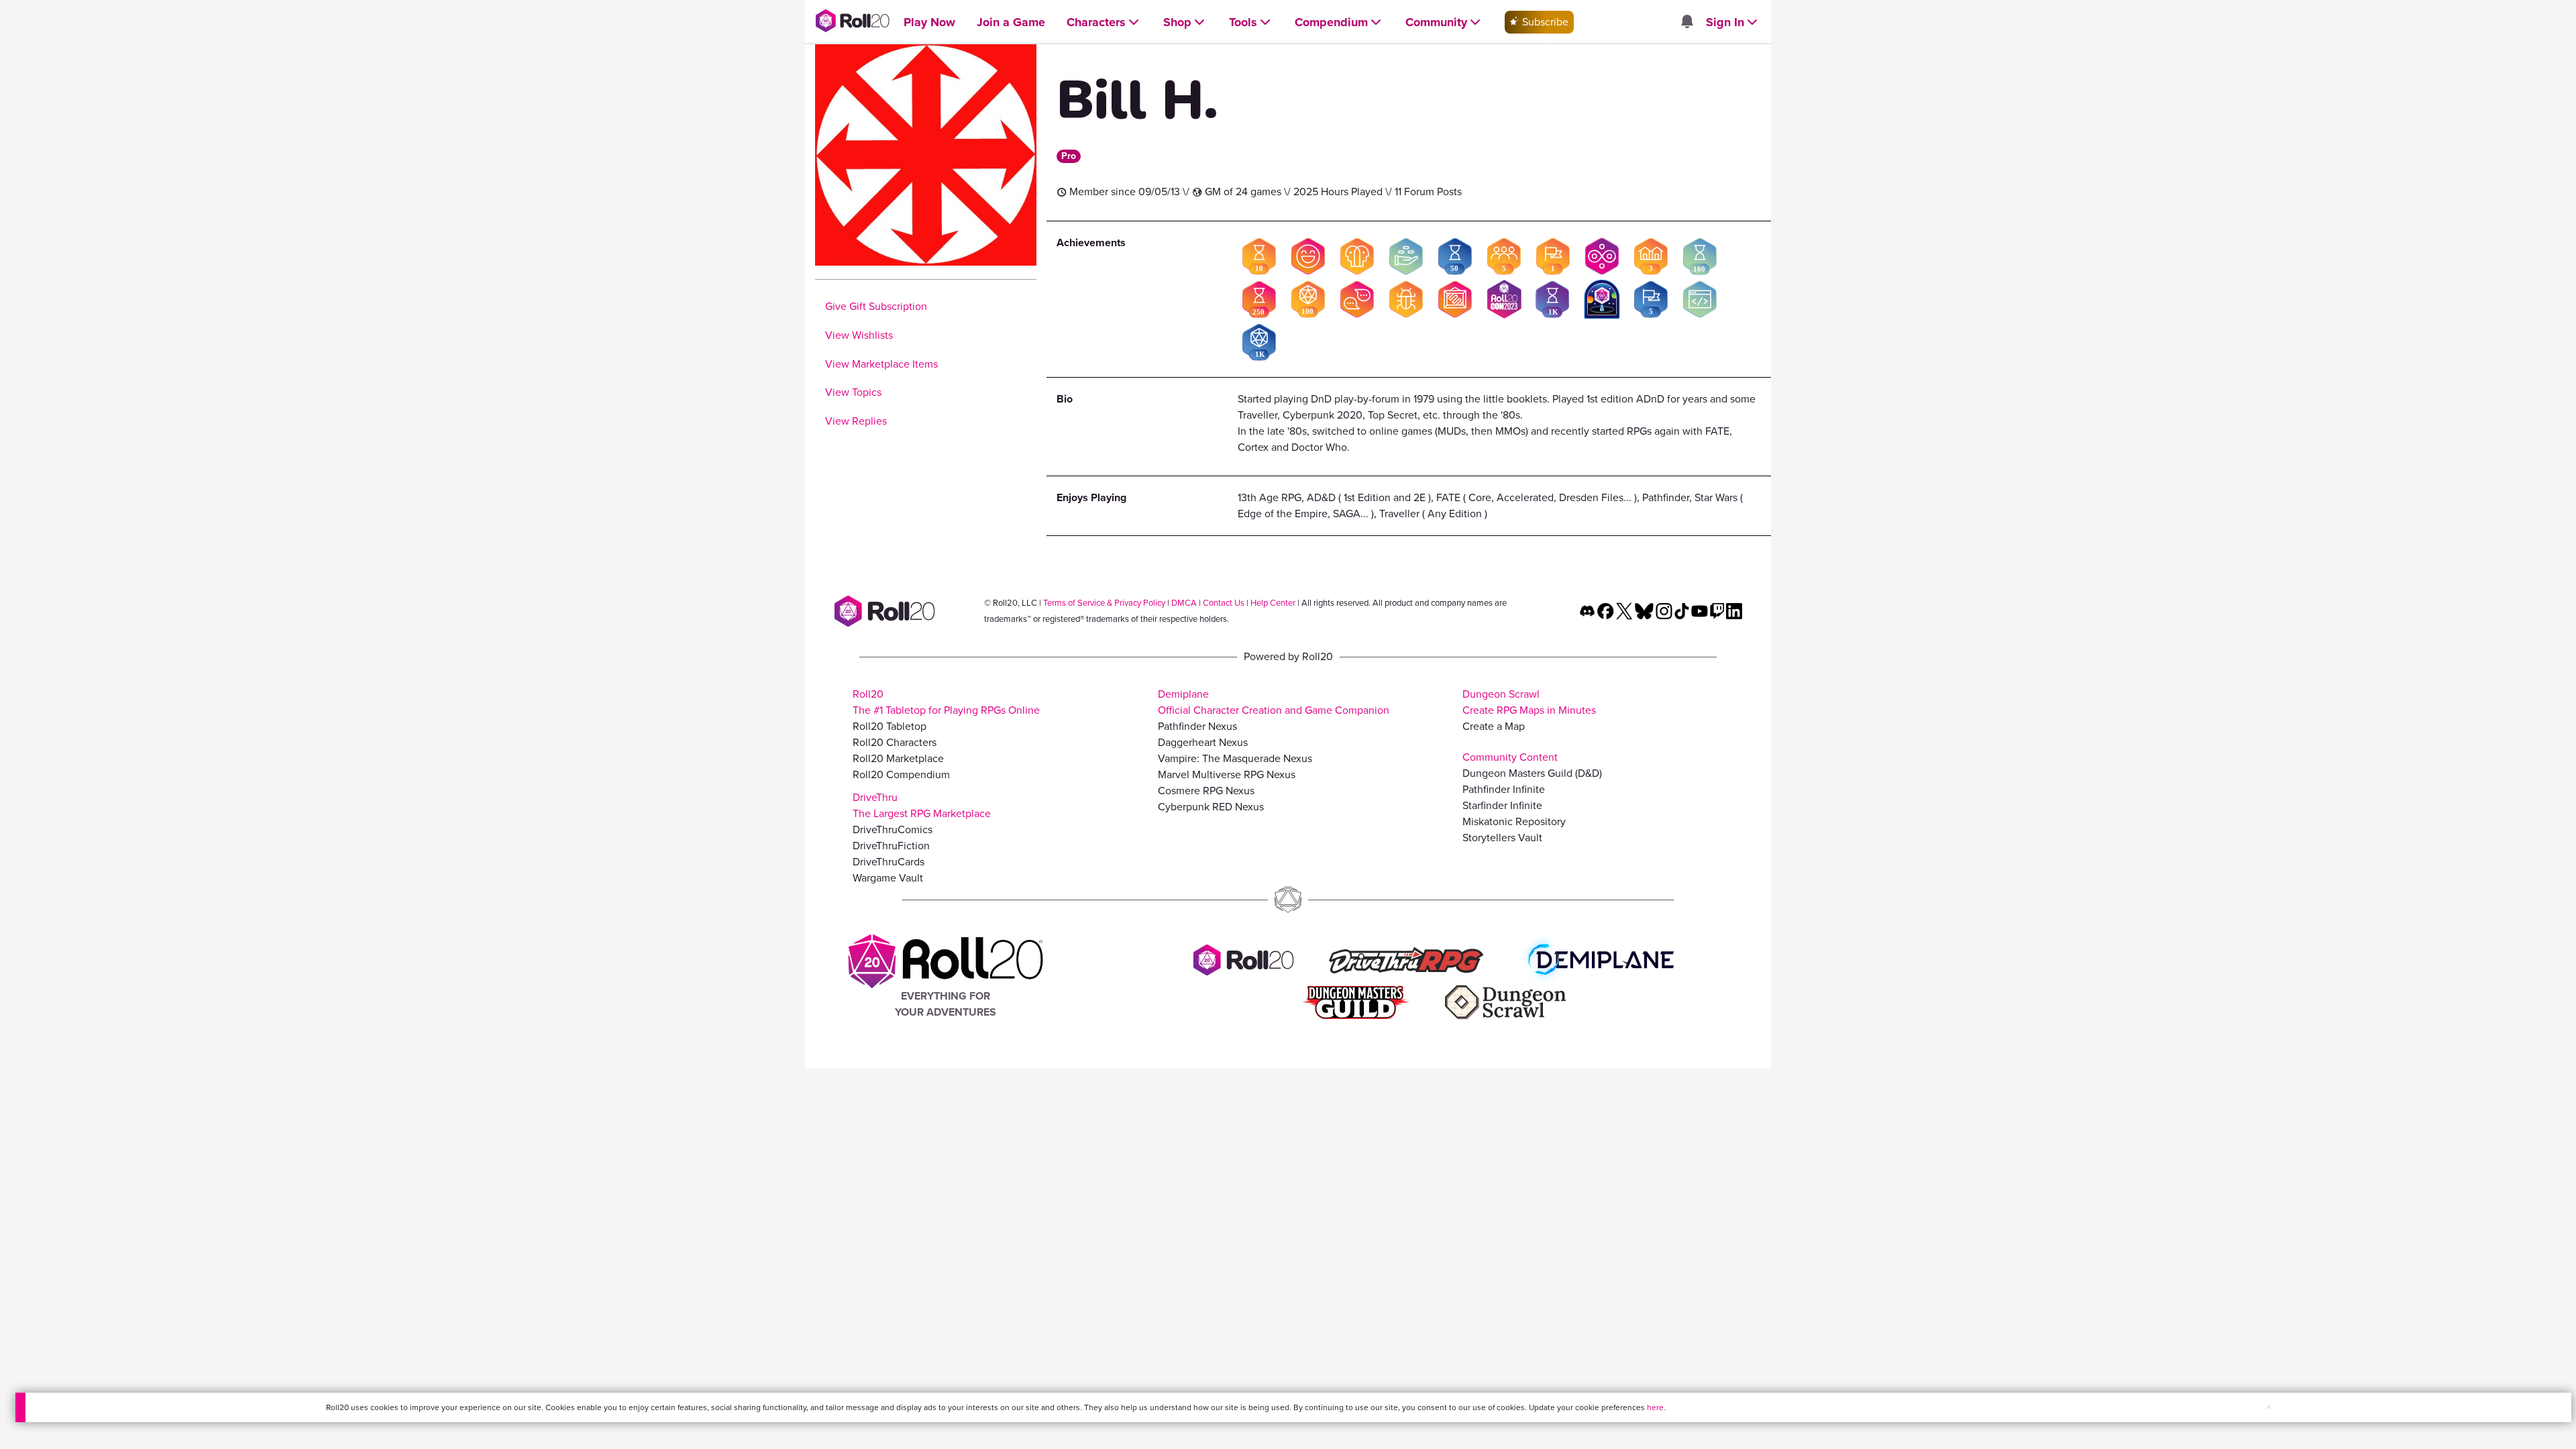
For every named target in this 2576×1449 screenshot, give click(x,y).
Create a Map (1494, 726)
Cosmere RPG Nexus (1206, 791)
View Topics (853, 392)
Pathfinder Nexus (1197, 726)
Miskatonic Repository (1514, 821)
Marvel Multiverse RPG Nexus (1227, 774)
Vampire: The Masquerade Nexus (1235, 758)
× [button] (2269, 1407)
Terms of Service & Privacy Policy (1104, 603)
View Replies (856, 421)
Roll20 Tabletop (890, 726)
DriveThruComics (893, 829)
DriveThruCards (889, 862)
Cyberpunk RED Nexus (1211, 807)
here (1655, 1407)
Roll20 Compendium (901, 774)
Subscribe (1544, 22)
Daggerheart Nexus (1203, 742)
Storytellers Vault (1502, 838)
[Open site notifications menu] (1686, 22)
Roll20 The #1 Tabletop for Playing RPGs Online (946, 702)
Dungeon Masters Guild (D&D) (1532, 773)
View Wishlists (859, 335)
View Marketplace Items (881, 364)
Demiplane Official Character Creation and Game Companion (1274, 702)
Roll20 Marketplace (898, 758)
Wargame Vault (888, 878)
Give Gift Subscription (876, 306)
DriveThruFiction (891, 846)
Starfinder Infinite (1502, 805)
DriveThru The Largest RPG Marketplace (922, 805)
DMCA (1184, 603)
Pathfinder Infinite (1504, 789)
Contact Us (1224, 603)
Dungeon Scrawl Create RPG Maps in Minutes (1529, 702)
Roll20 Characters (895, 742)
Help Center (1273, 603)
